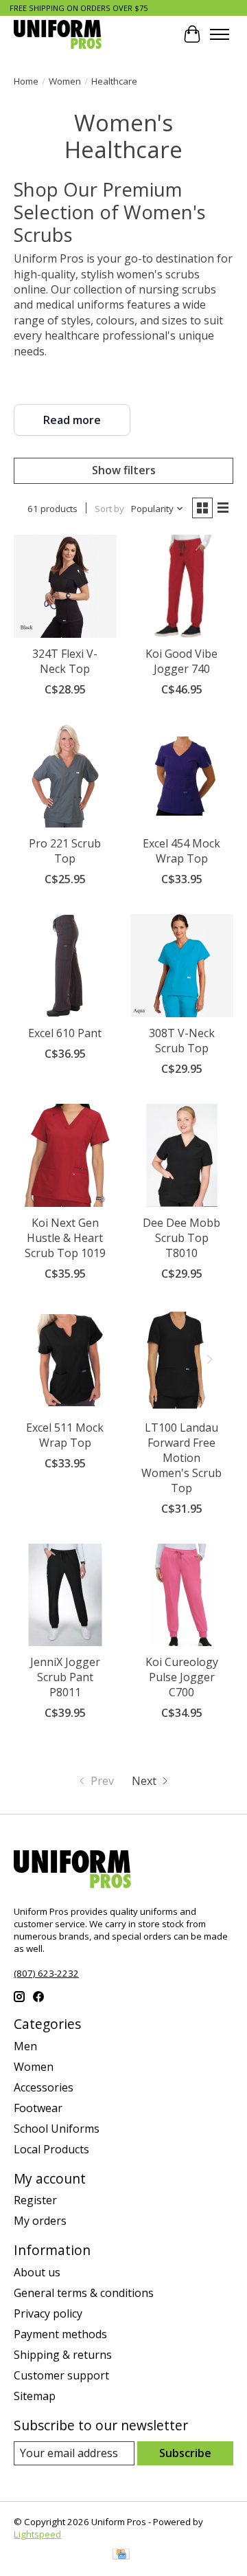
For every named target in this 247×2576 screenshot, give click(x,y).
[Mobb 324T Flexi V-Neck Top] (65, 586)
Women (65, 81)
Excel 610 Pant (65, 1033)
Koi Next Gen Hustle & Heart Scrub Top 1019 (65, 1238)
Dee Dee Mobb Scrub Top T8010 (181, 1238)
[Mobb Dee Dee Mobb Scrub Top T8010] (182, 1155)
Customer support (61, 2375)
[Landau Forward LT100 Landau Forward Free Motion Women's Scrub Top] (182, 1360)
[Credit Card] (121, 2555)
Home (26, 81)
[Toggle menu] (220, 34)
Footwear (38, 2108)
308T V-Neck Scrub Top (182, 1041)
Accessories (44, 2087)
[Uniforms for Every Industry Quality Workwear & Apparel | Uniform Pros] (58, 34)
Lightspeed (37, 2534)
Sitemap (35, 2396)
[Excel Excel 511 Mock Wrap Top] (65, 1360)
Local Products (51, 2149)
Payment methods (60, 2334)
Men (25, 2046)
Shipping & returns (63, 2355)
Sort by (109, 509)
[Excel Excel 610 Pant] (65, 966)
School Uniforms (57, 2129)
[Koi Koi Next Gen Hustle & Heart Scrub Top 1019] (65, 1155)
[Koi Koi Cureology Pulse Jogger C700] (182, 1595)
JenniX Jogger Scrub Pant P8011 (65, 1677)
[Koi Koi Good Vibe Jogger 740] (182, 586)
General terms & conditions (84, 2293)
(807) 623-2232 (46, 1973)
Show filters (124, 470)
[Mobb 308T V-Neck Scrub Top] (182, 966)
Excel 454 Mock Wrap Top (181, 851)
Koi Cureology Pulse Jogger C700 (182, 1677)
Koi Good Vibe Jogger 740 (181, 661)
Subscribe (185, 2453)
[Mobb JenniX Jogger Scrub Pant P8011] (65, 1595)
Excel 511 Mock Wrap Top (65, 1435)
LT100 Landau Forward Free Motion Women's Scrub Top (181, 1458)
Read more (72, 420)
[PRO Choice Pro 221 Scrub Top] (65, 776)
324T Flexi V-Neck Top (65, 661)
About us (37, 2272)
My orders (40, 2221)
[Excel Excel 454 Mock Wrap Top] (182, 776)
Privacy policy (48, 2313)
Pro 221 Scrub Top (65, 851)
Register (35, 2200)
